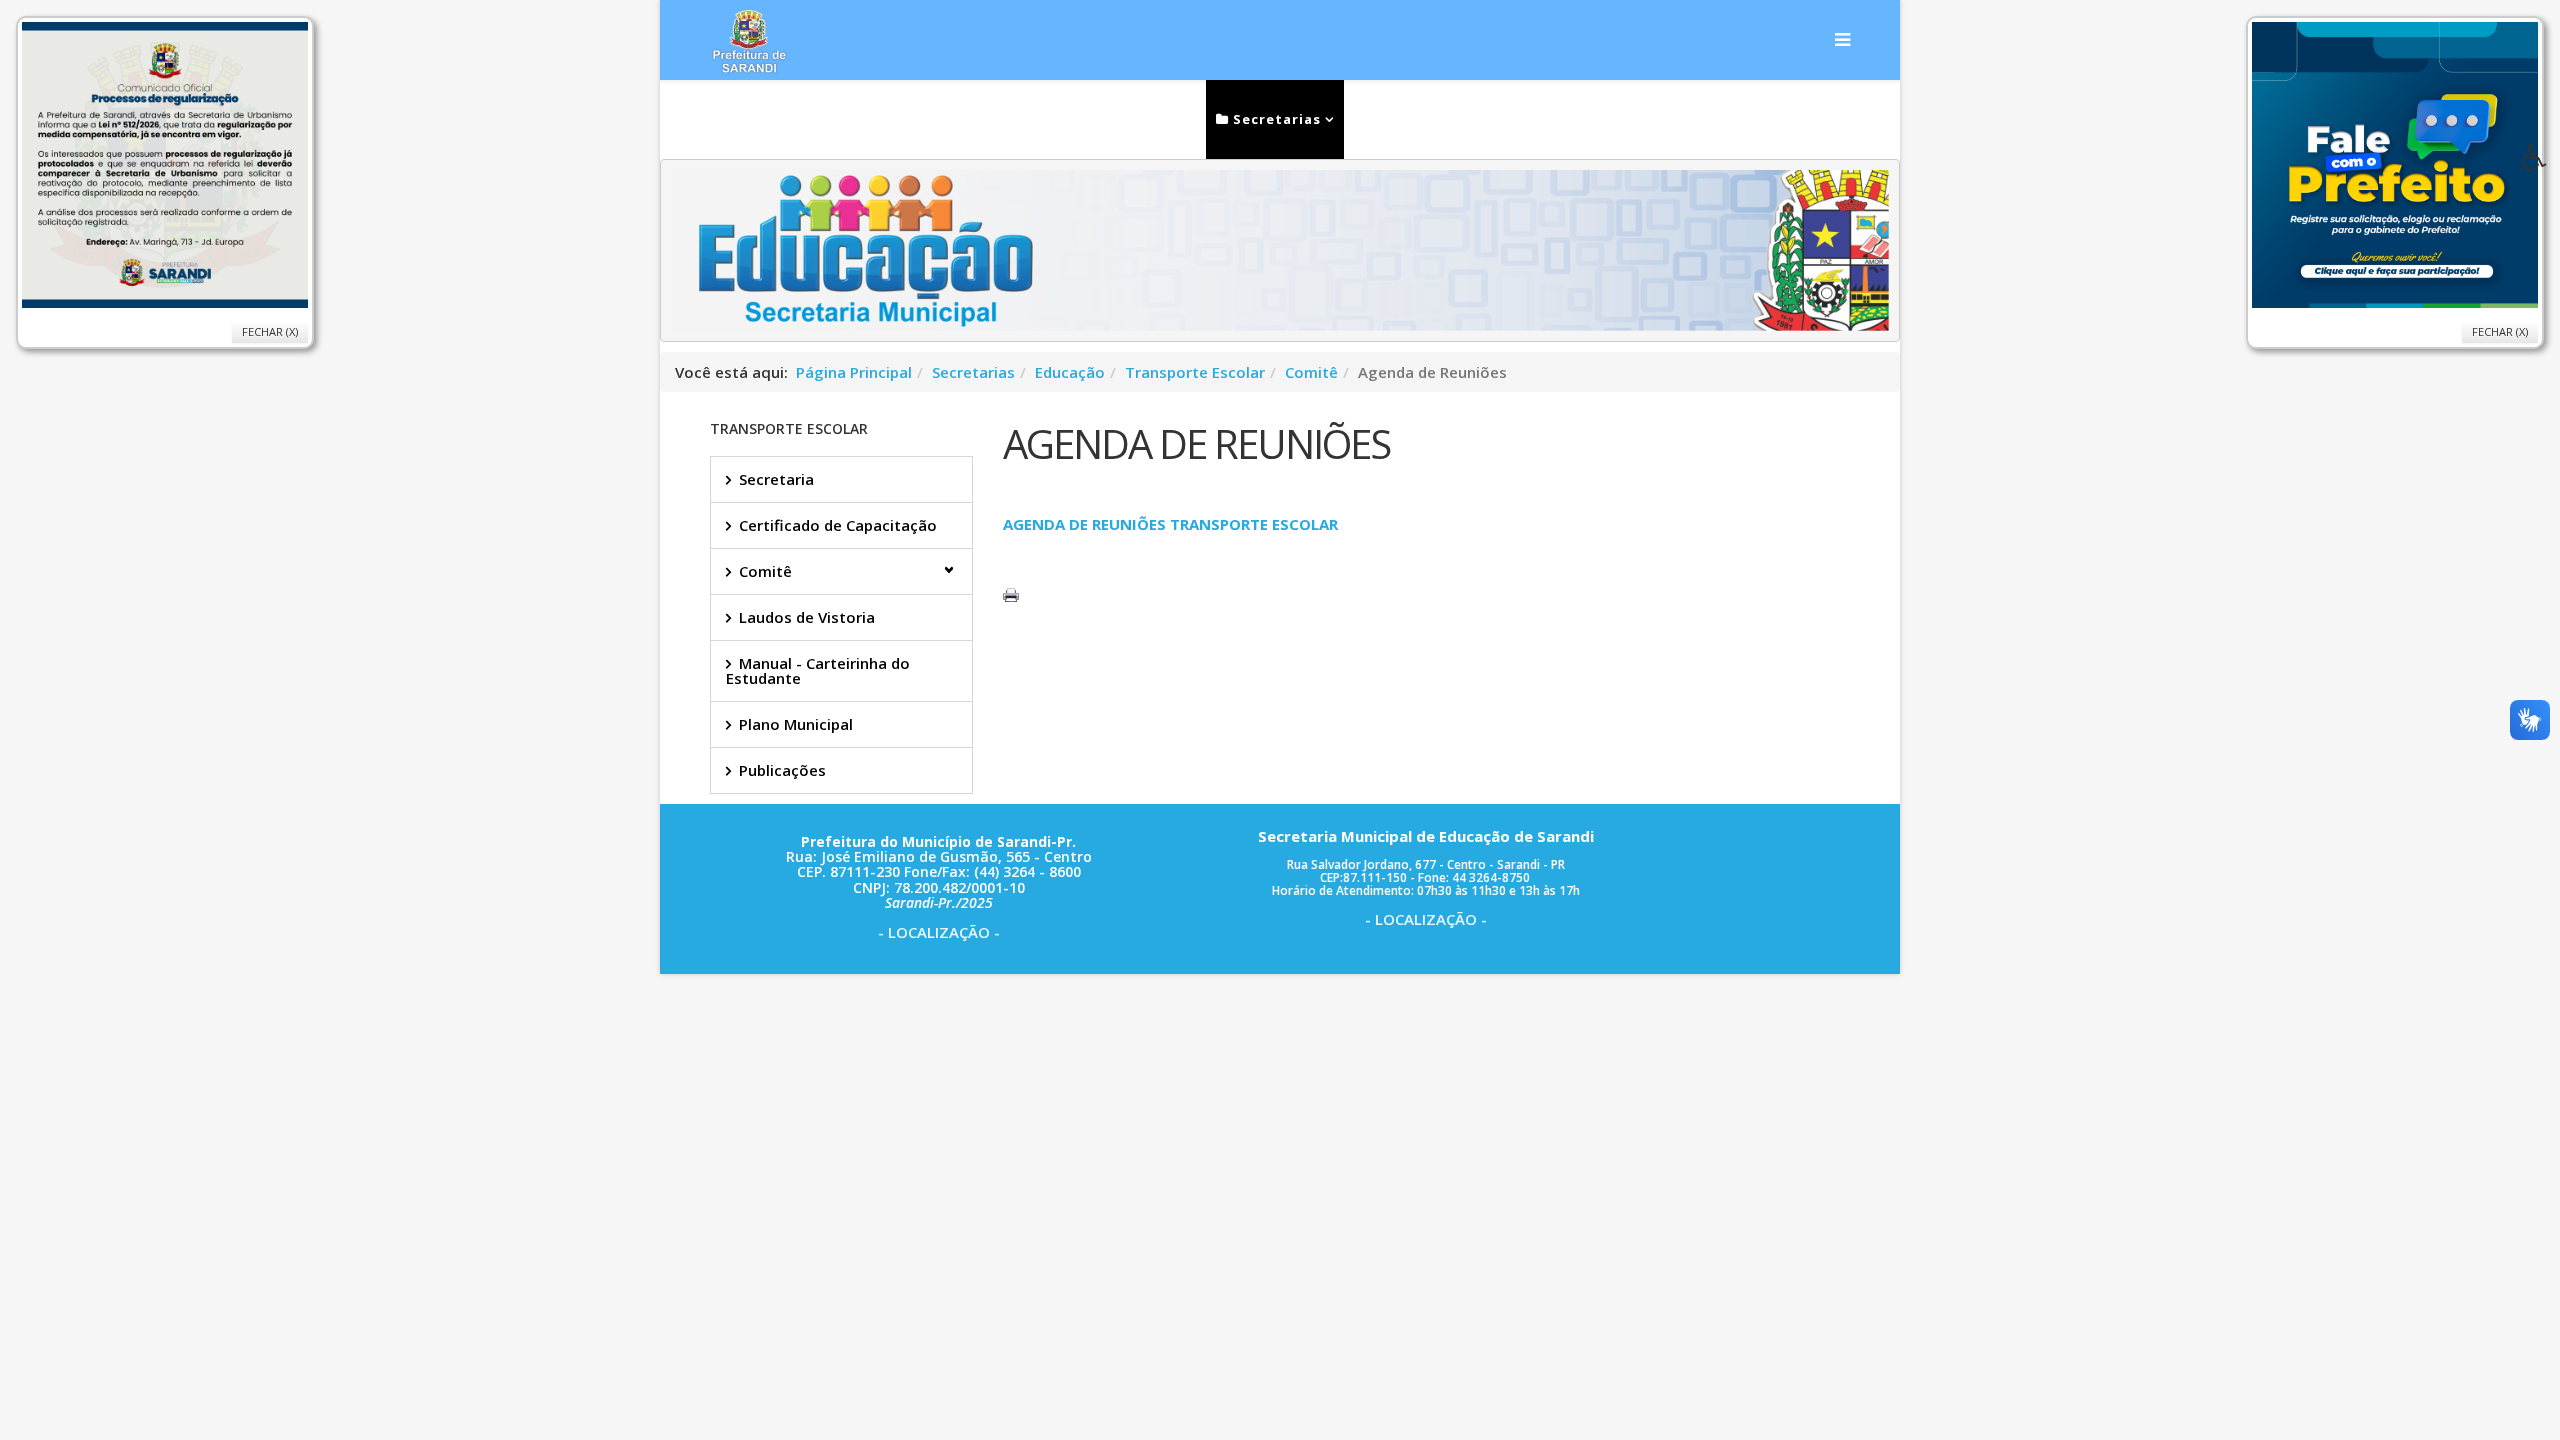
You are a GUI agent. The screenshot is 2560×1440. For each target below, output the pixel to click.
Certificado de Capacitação (838, 525)
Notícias (1049, 119)
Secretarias (1275, 119)
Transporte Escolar (1195, 372)
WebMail (1621, 119)
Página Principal (854, 372)
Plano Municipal (796, 724)
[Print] (1011, 595)
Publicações (782, 770)
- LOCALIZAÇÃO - (939, 932)
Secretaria (776, 479)
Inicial (953, 119)
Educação (1070, 372)
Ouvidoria (1513, 119)
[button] (2541, 163)
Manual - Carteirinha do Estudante (818, 670)
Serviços (1149, 119)
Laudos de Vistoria (807, 617)
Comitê (1311, 372)
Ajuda (1779, 119)
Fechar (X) (270, 331)
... (1698, 119)
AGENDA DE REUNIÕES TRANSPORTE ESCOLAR (1170, 524)
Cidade (1396, 119)
